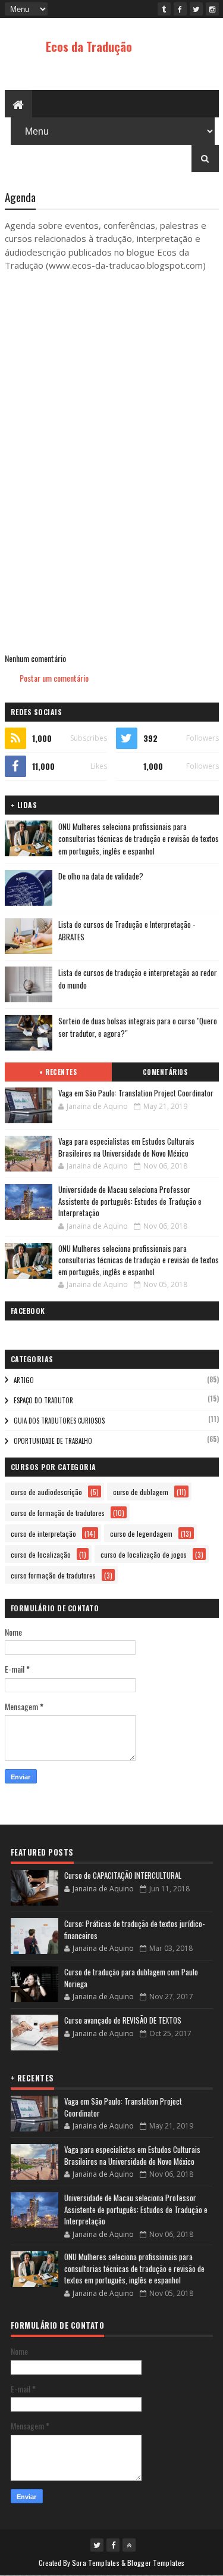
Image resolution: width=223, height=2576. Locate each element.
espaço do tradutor (43, 1400)
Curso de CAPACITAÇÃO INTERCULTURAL (123, 1875)
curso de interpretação (43, 1534)
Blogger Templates (156, 2563)
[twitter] (196, 9)
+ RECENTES (58, 1072)
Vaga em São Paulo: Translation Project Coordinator (136, 1093)
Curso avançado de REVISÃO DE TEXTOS (123, 2020)
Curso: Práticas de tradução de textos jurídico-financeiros (134, 1929)
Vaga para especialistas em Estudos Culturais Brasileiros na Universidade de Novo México (126, 1147)
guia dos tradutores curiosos (59, 1421)
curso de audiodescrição (46, 1492)
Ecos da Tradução (89, 46)
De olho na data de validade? (101, 876)
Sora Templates (96, 2563)
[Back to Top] (129, 2545)
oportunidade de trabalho (53, 1441)
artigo (24, 1380)
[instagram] (212, 9)
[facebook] (180, 9)
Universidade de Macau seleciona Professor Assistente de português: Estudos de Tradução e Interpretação (130, 1201)
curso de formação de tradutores (58, 1513)
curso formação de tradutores (53, 1575)
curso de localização (41, 1554)
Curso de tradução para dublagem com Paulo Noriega (131, 1978)
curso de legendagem (141, 1534)
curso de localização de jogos (144, 1554)
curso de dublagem (141, 1492)
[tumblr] (164, 9)
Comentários (165, 1072)
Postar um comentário (54, 678)
